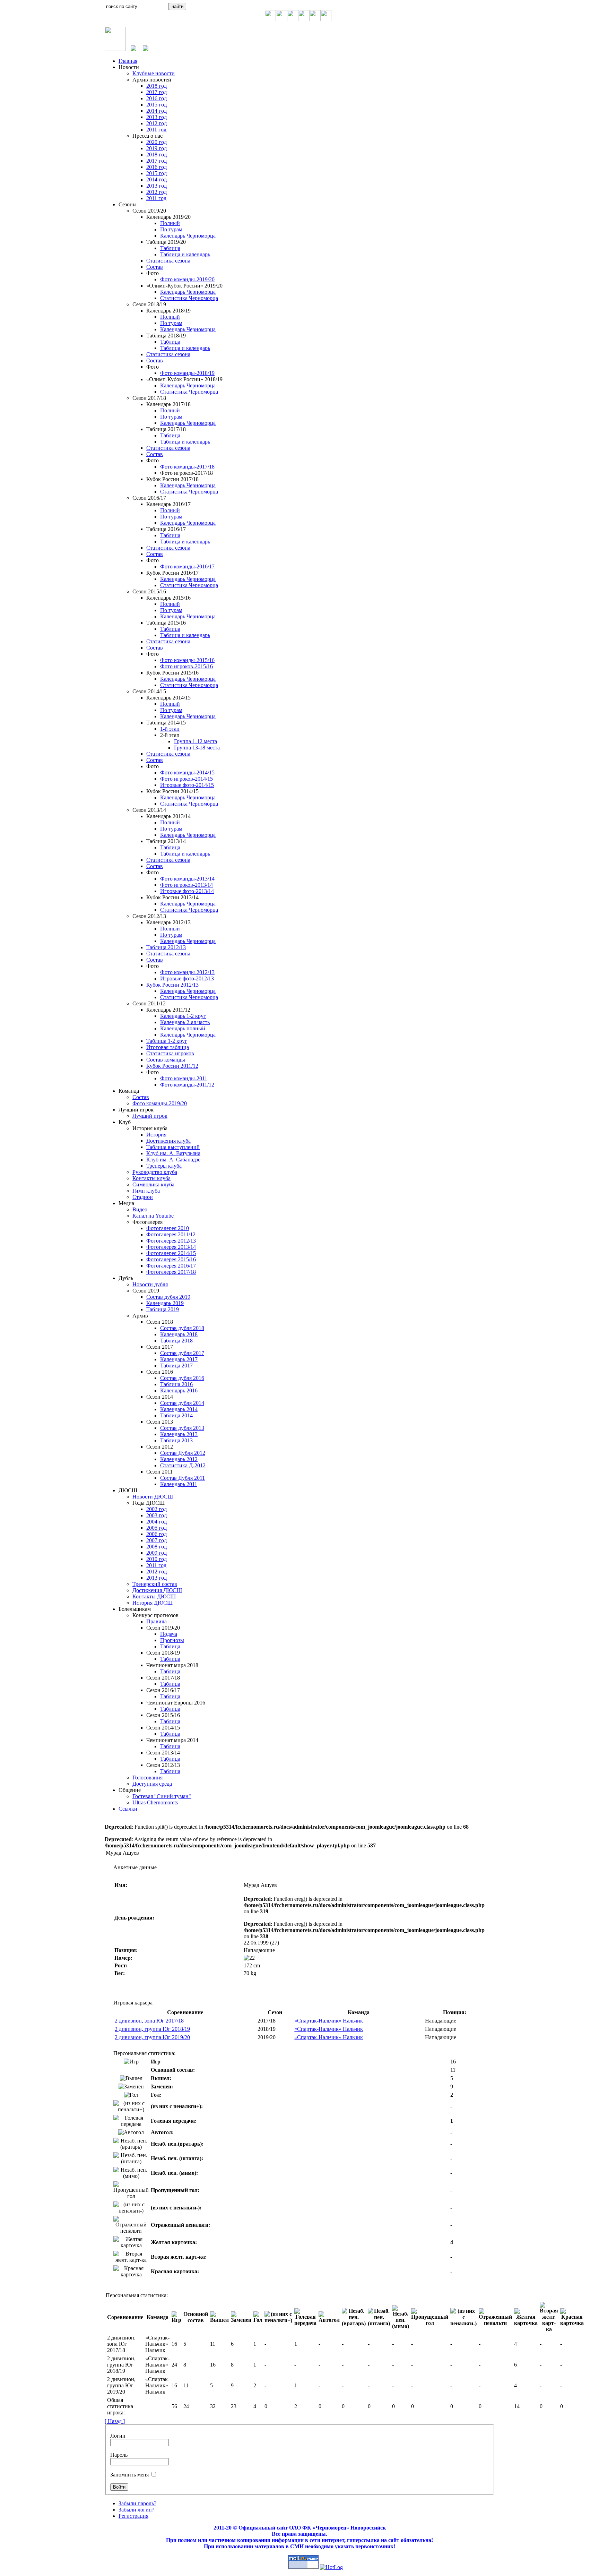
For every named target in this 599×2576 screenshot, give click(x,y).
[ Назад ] (115, 2421)
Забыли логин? (136, 2510)
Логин (118, 2436)
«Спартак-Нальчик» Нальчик (329, 2021)
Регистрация (133, 2516)
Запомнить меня (129, 2475)
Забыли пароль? (137, 2503)
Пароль (119, 2455)
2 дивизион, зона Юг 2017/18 (149, 2021)
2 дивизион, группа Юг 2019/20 (152, 2037)
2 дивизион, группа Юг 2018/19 (152, 2029)
